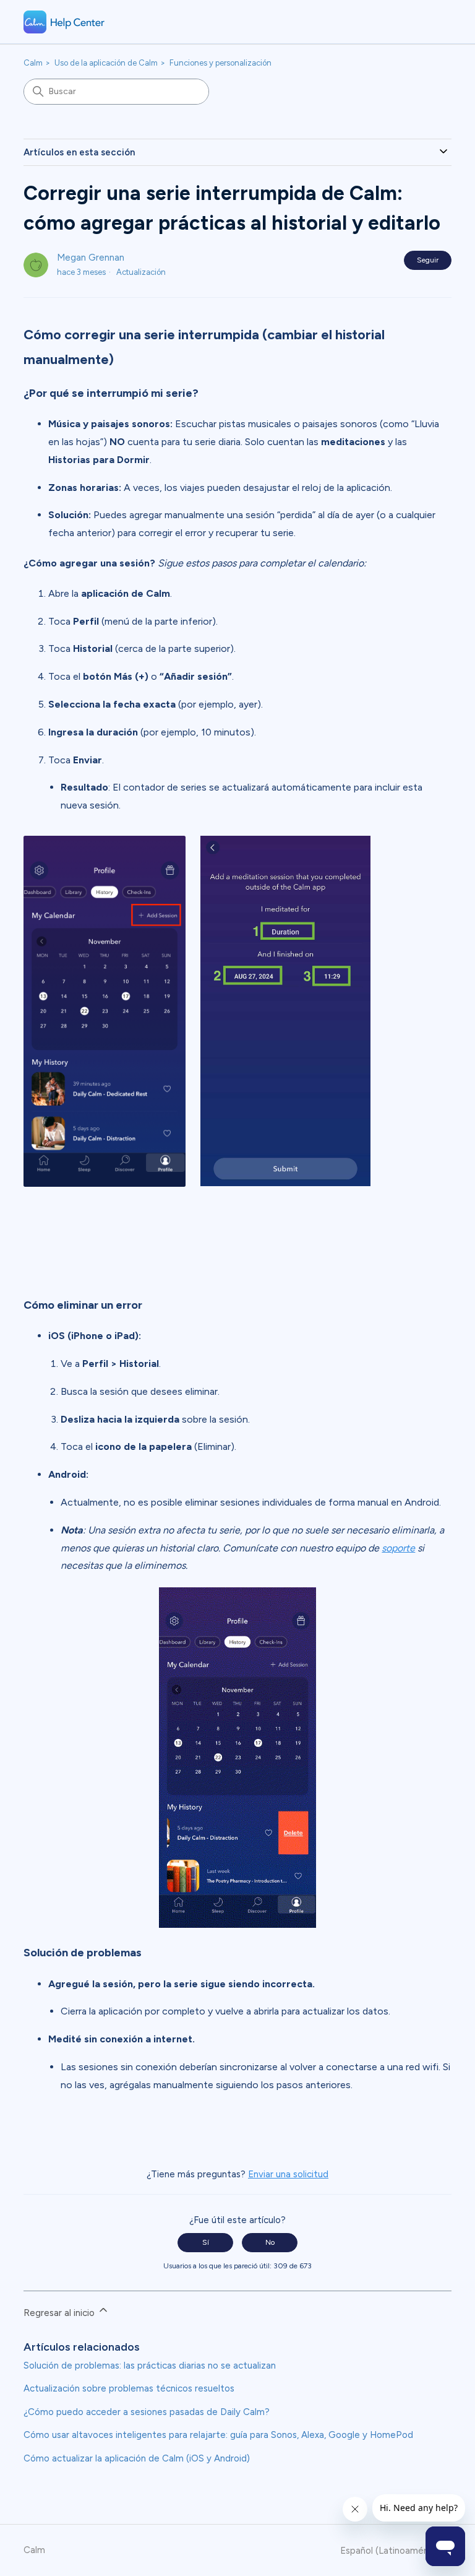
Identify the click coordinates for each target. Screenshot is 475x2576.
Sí (206, 2242)
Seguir (428, 260)
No (270, 2242)
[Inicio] (64, 22)
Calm (33, 63)
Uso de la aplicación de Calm (106, 63)
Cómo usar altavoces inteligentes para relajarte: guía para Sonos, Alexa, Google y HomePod (218, 2435)
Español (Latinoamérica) (392, 2551)
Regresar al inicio (60, 2313)
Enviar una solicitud (288, 2174)
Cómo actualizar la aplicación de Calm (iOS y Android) (137, 2458)
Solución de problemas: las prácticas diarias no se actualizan (150, 2366)
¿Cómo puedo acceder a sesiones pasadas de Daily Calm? (147, 2412)
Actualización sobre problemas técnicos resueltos (129, 2388)
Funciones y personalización (220, 63)
